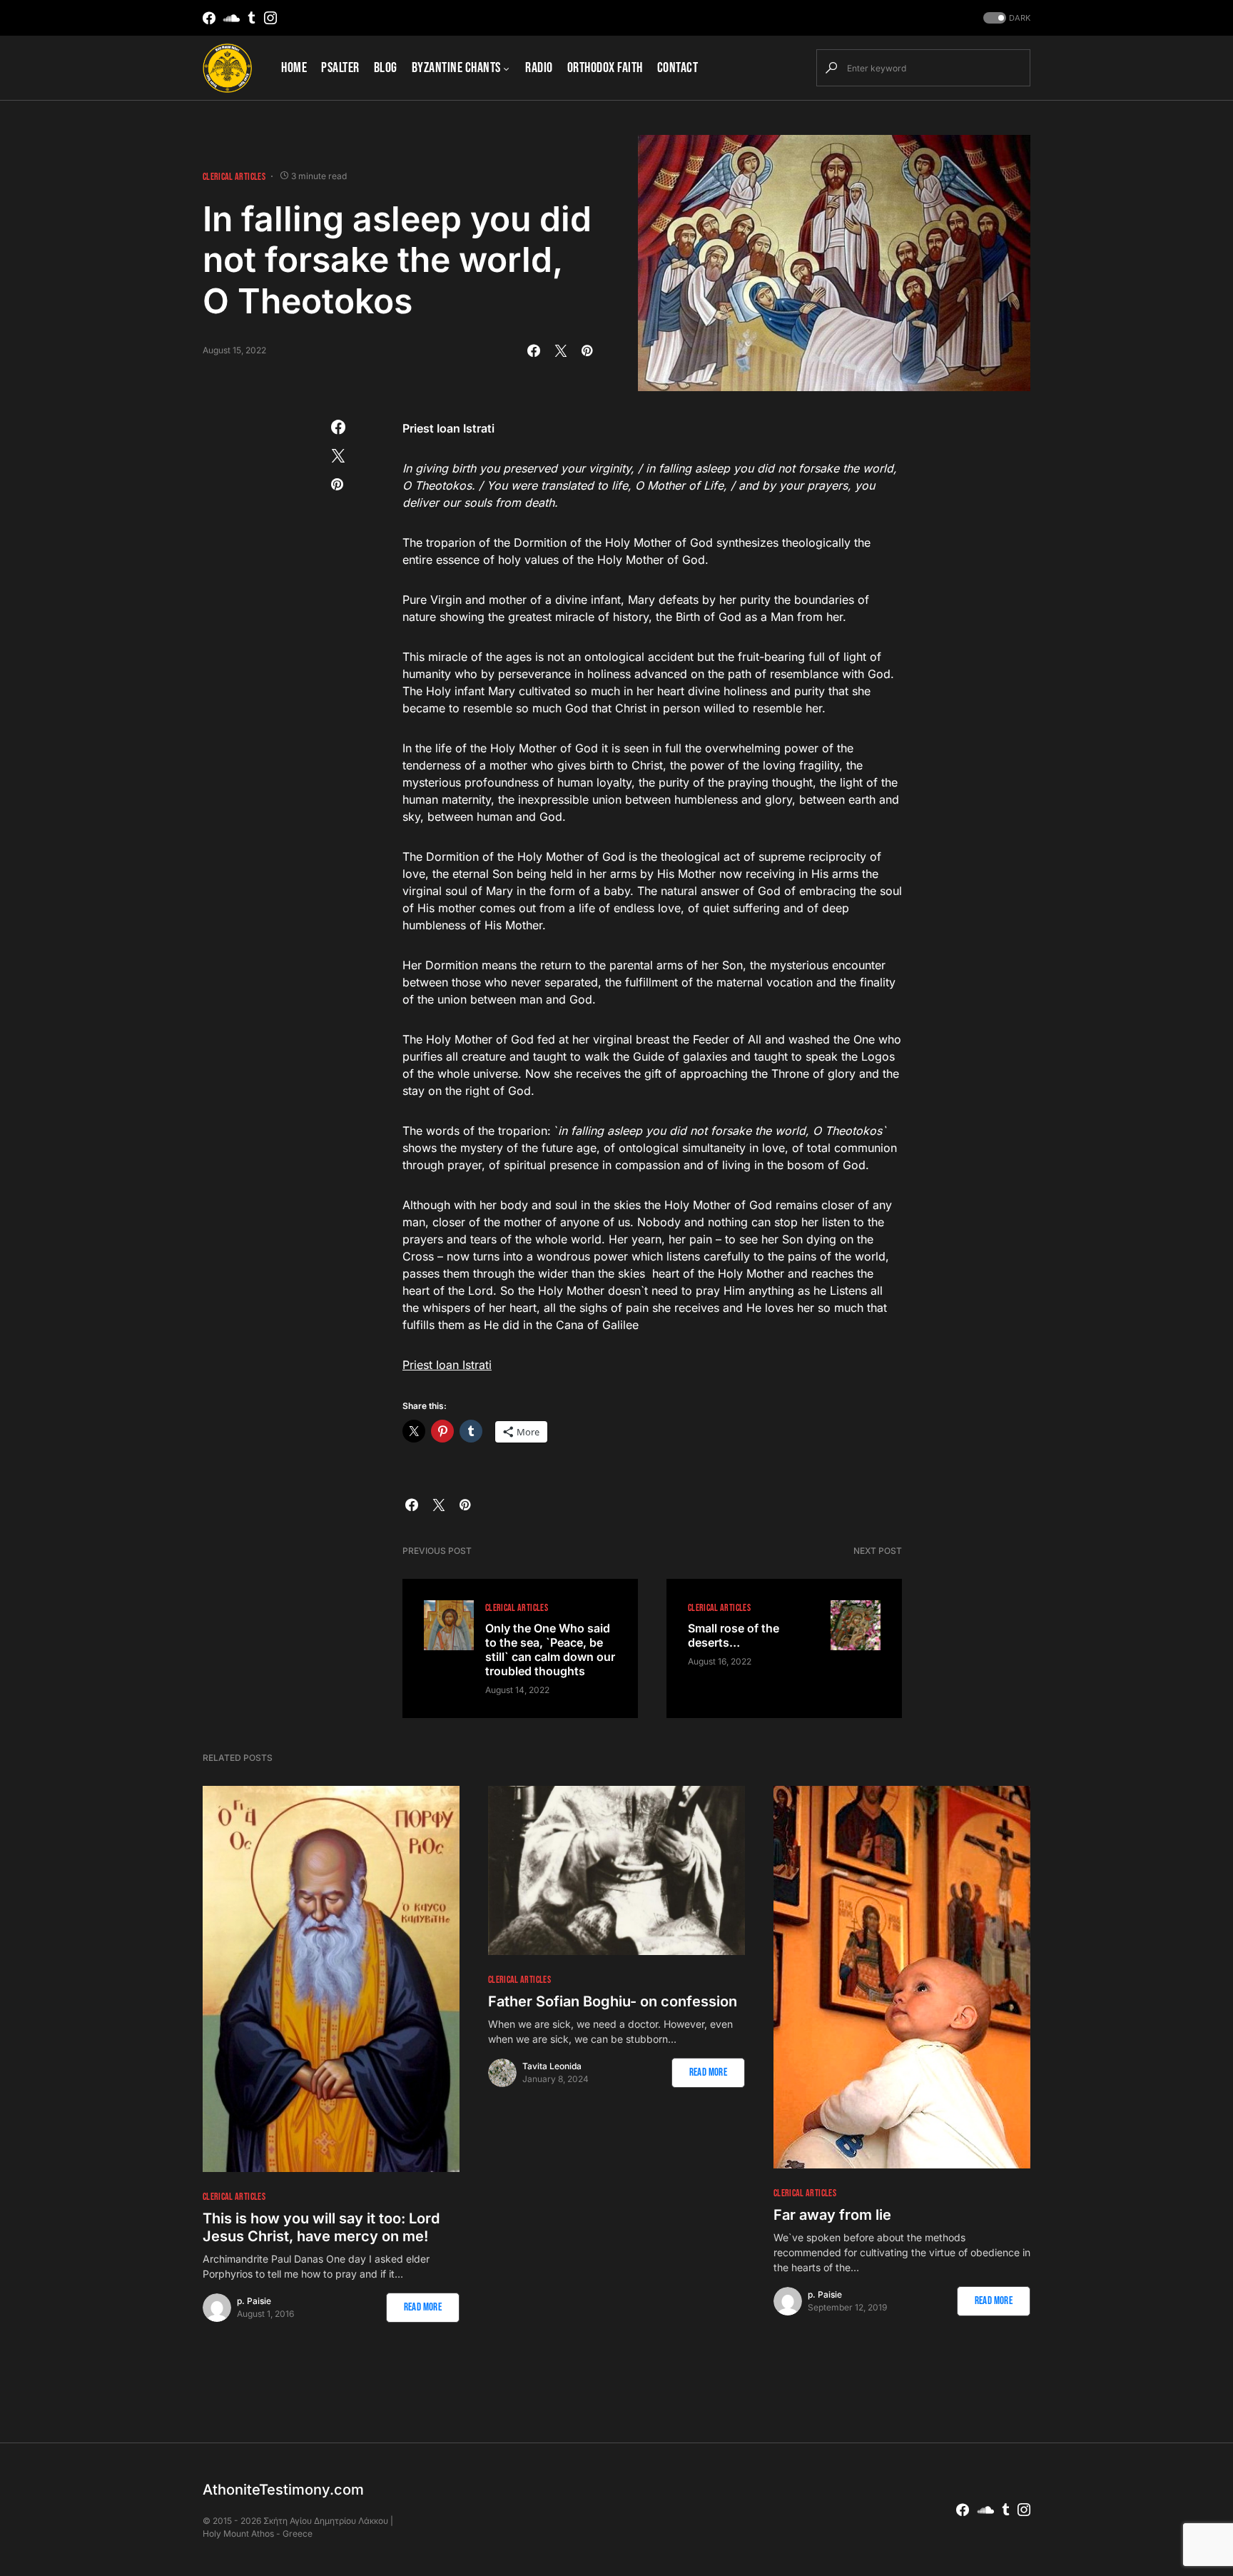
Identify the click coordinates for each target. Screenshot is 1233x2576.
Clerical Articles (234, 177)
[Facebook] (209, 18)
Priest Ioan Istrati (447, 1365)
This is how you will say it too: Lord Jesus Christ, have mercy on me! (321, 2227)
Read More (423, 2307)
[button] (1005, 18)
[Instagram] (270, 18)
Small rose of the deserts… (734, 1635)
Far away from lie (832, 2215)
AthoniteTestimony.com (283, 2490)
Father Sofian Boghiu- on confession (613, 2001)
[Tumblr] (252, 18)
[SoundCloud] (232, 18)
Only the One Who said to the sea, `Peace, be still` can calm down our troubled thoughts (550, 1650)
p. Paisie (254, 2301)
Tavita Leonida (552, 2066)
